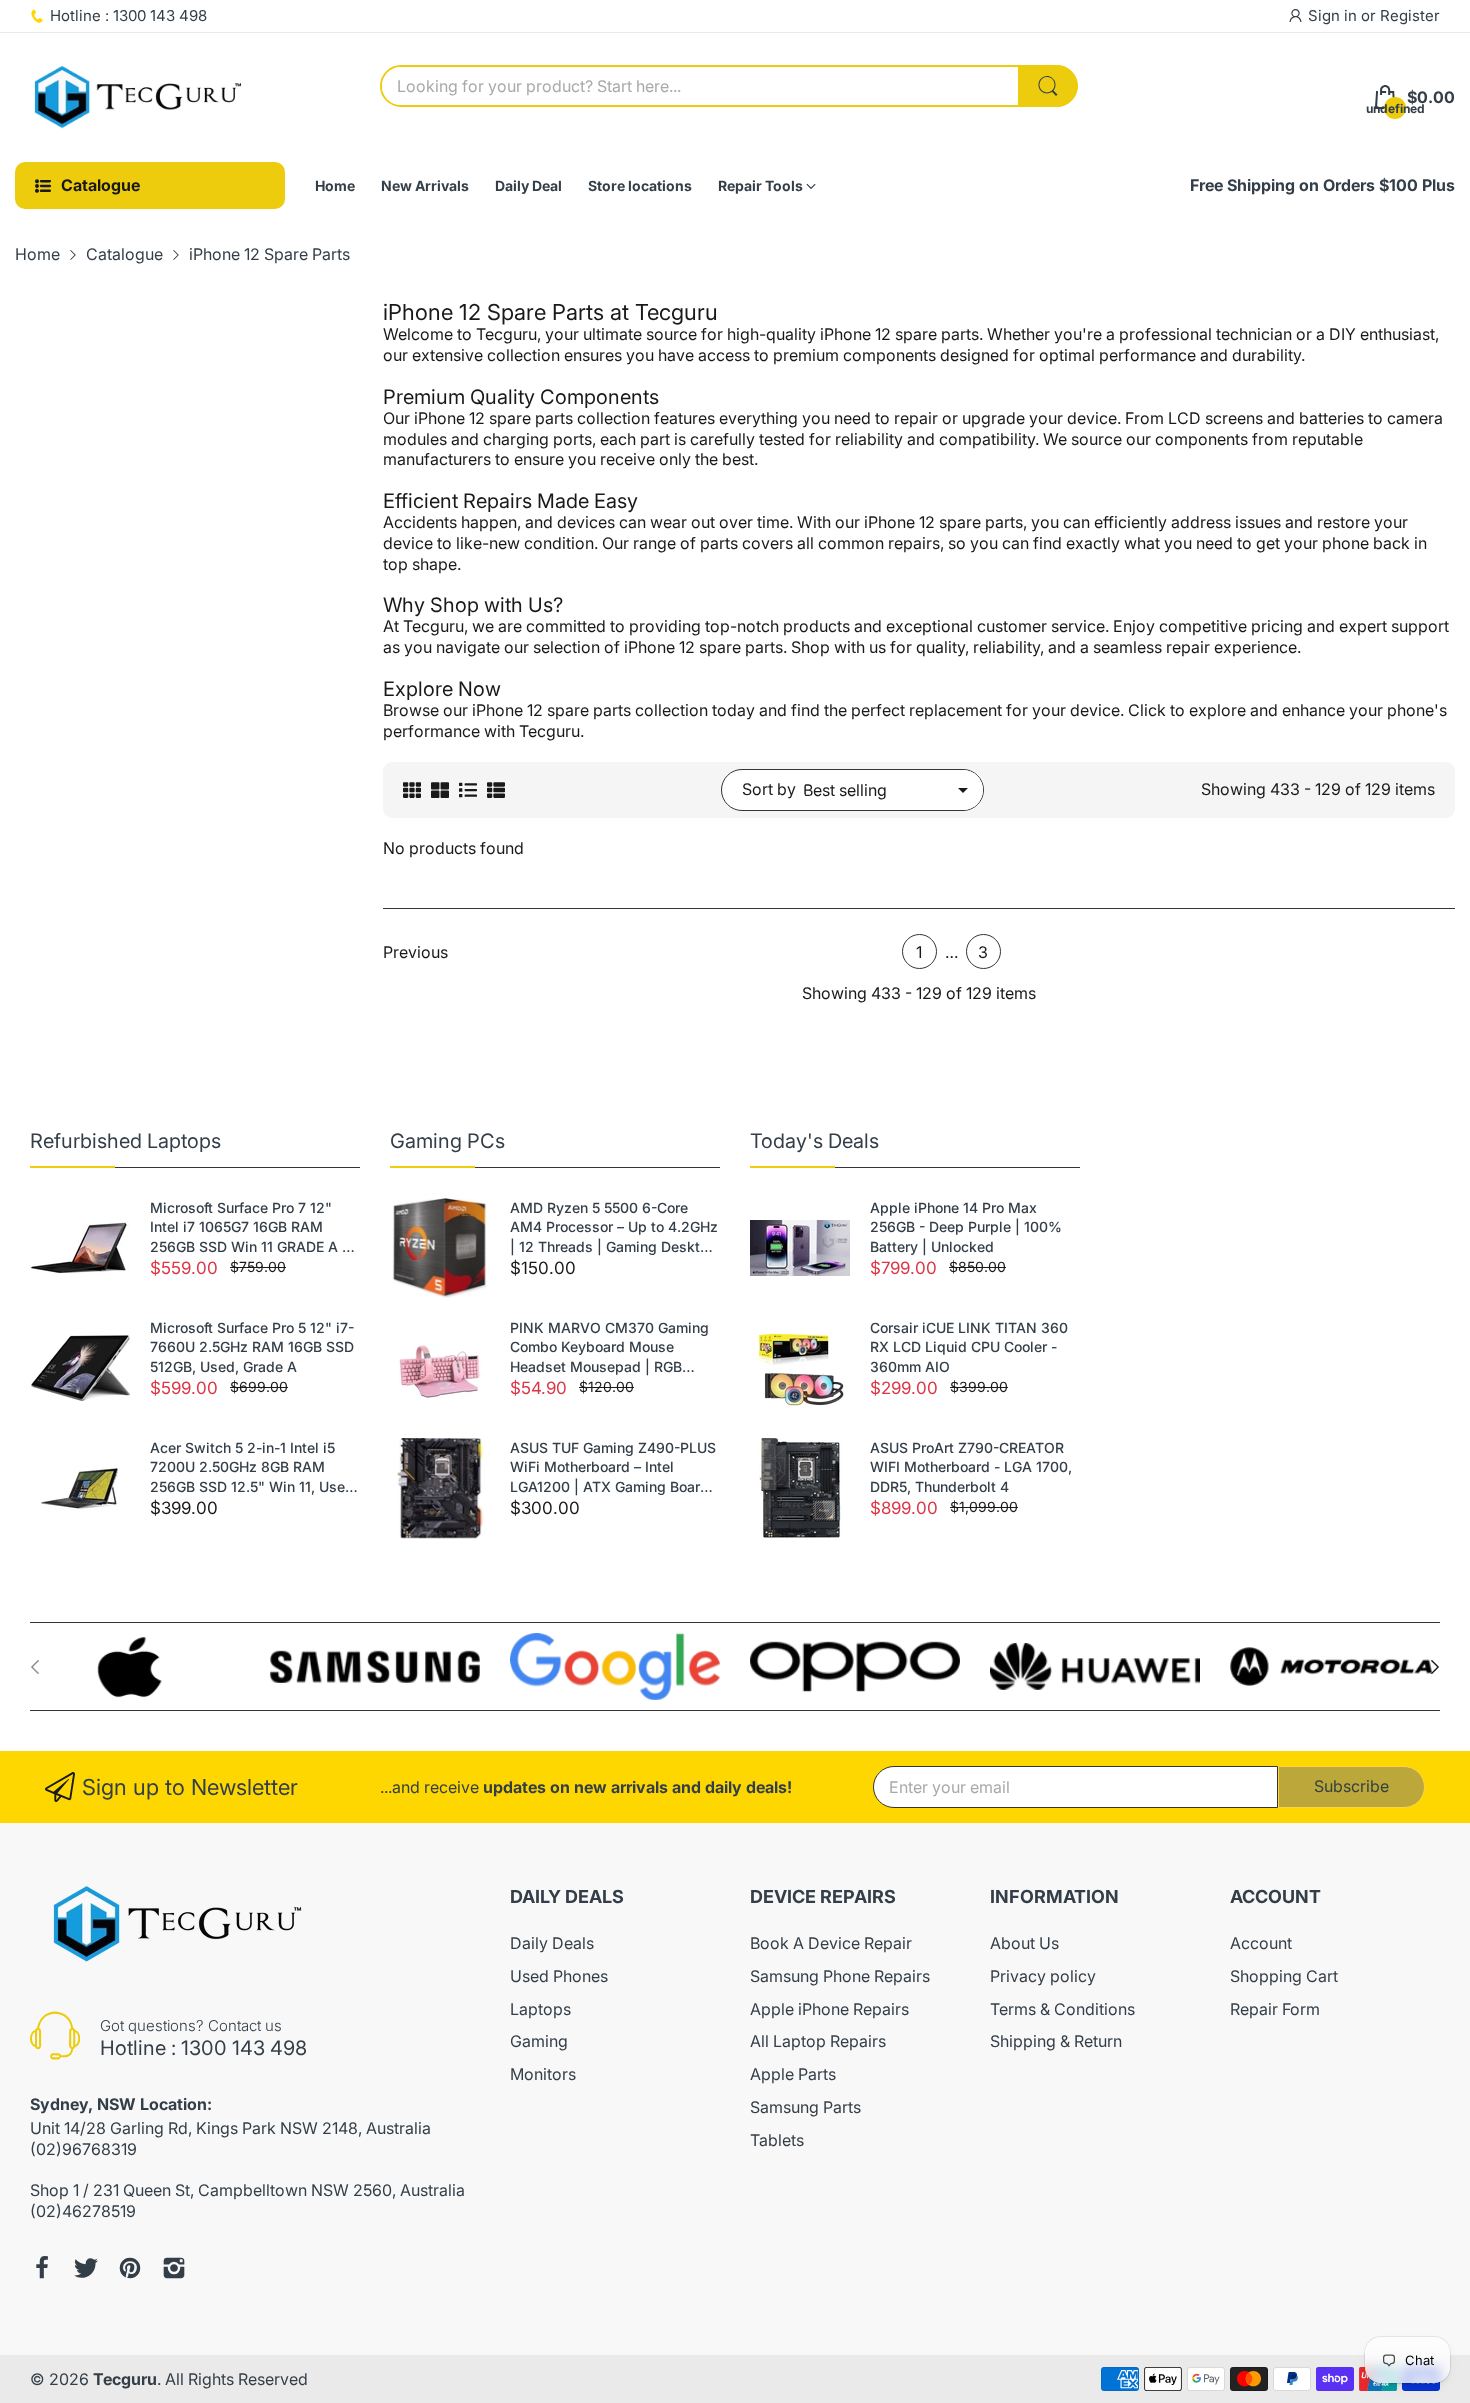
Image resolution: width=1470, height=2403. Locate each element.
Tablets (777, 2140)
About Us (1024, 1943)
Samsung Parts (805, 2107)
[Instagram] (174, 2268)
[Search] (1048, 86)
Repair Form (1275, 2009)
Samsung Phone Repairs (840, 1976)
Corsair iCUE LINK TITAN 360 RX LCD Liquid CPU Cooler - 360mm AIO (969, 1347)
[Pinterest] (130, 2268)
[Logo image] (135, 1666)
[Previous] (1435, 1667)
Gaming (539, 2041)
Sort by (769, 789)
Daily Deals (552, 1943)
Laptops (540, 2009)
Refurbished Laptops (125, 1141)
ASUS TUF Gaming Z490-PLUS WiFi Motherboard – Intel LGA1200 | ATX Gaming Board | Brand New (614, 1468)
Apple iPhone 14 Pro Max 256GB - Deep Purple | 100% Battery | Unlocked (966, 1227)
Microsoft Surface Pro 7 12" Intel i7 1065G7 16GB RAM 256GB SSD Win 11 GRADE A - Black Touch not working (249, 1228)
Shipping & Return (1056, 2041)
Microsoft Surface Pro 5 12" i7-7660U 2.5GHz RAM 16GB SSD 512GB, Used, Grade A (252, 1347)
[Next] (35, 1667)
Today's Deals (814, 1141)
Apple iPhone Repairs (829, 2009)
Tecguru (125, 2379)
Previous (415, 952)
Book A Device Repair (831, 1943)
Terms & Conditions (1062, 2009)
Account (1261, 1943)
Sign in (1334, 15)
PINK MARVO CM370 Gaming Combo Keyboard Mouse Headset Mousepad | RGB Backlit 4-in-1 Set (609, 1348)
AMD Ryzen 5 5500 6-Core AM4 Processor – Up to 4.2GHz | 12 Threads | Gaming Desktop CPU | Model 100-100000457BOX (614, 1228)
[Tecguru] (140, 98)
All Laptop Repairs (818, 2041)
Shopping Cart (1284, 1976)
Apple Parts (793, 2074)
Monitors (543, 2074)
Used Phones (559, 1976)
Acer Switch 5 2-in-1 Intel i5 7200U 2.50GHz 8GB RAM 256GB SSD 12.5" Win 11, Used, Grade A (254, 1468)
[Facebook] (42, 2268)
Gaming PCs (447, 1141)
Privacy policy (1043, 1976)
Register (1410, 15)
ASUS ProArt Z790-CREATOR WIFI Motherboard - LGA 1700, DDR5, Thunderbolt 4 (971, 1467)
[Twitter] (86, 2268)
